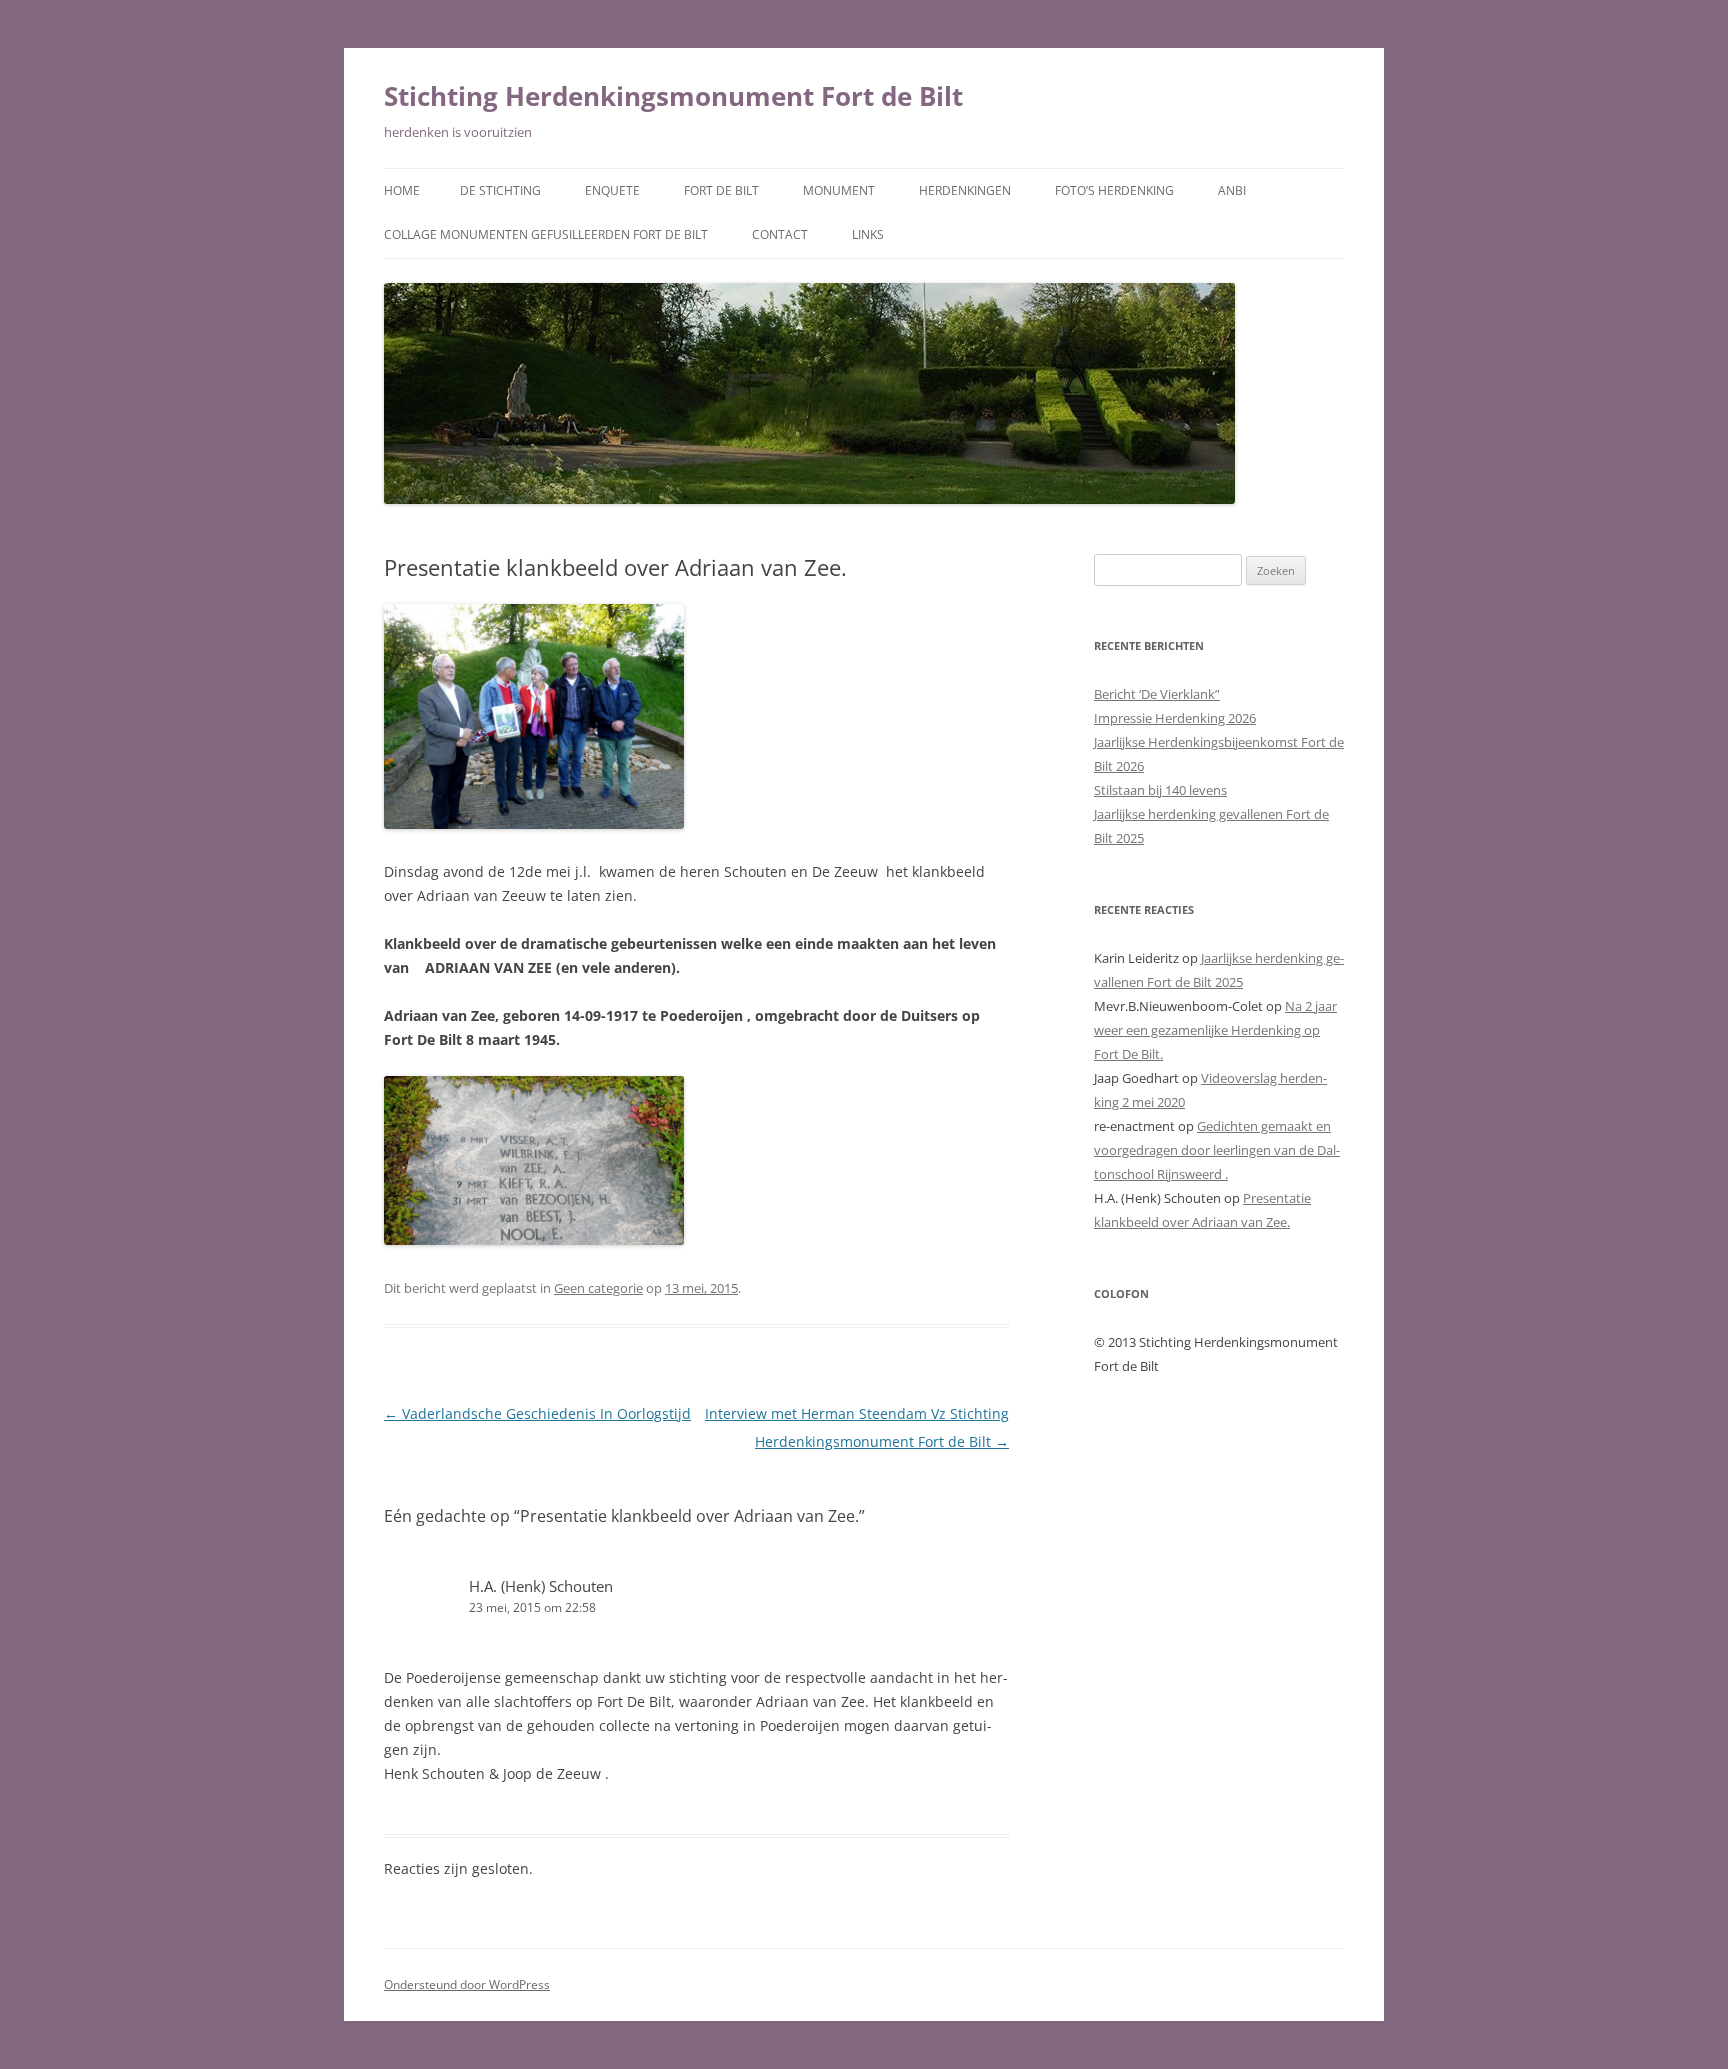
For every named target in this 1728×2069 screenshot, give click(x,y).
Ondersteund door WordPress (467, 1984)
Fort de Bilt (721, 190)
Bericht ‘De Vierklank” (1157, 694)
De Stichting (500, 190)
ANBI (1232, 190)
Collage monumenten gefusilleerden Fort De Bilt (546, 234)
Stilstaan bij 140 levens (1160, 790)
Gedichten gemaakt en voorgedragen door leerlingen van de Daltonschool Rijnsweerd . (1217, 1150)
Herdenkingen (965, 190)
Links (868, 234)
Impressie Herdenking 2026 (1175, 718)
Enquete (612, 190)
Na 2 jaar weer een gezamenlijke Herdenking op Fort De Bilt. (1215, 1030)
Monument (839, 190)
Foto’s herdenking (1114, 190)
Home (402, 190)
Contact (780, 234)
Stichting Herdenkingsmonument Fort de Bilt (673, 96)
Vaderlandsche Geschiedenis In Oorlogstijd (537, 1413)
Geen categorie (598, 1288)
